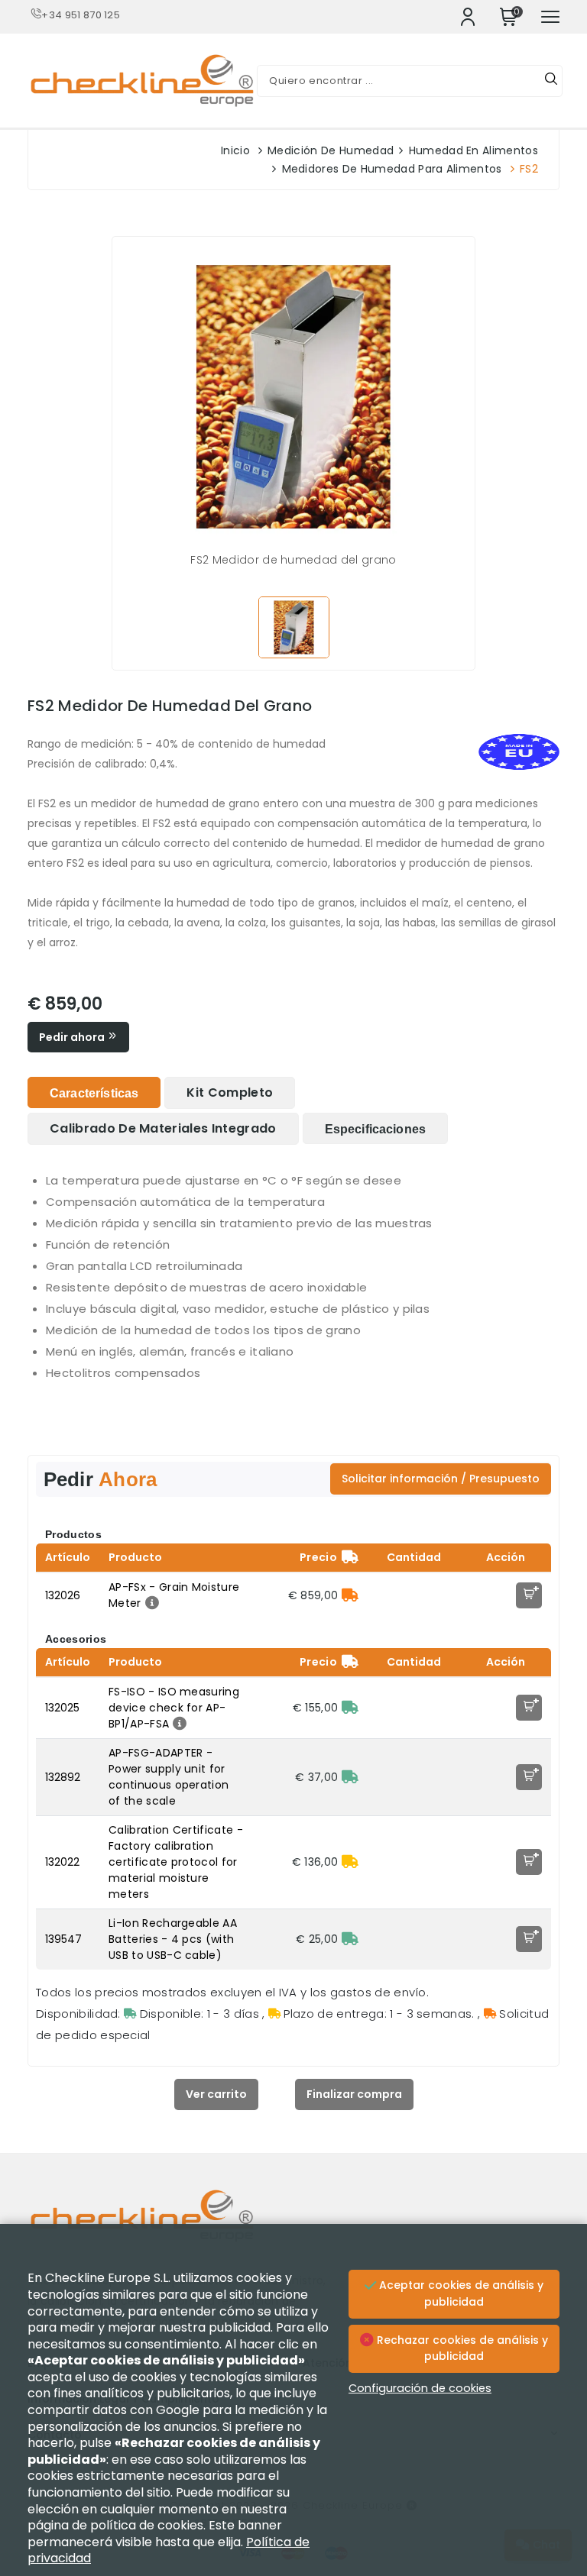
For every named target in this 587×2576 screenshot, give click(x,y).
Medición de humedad (331, 150)
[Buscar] (551, 81)
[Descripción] (150, 1603)
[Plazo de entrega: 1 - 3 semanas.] (350, 1862)
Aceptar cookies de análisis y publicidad (460, 2293)
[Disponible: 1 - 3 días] (350, 1708)
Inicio (235, 150)
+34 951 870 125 (81, 15)
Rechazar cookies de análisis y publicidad (461, 2348)
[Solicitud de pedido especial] (350, 1595)
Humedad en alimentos (473, 150)
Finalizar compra (354, 2094)
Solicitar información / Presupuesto (441, 1479)
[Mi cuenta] (468, 17)
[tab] (94, 1092)
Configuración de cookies (420, 2388)
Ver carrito (216, 2094)
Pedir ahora (73, 1037)
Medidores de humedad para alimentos (392, 169)
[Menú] (550, 17)
